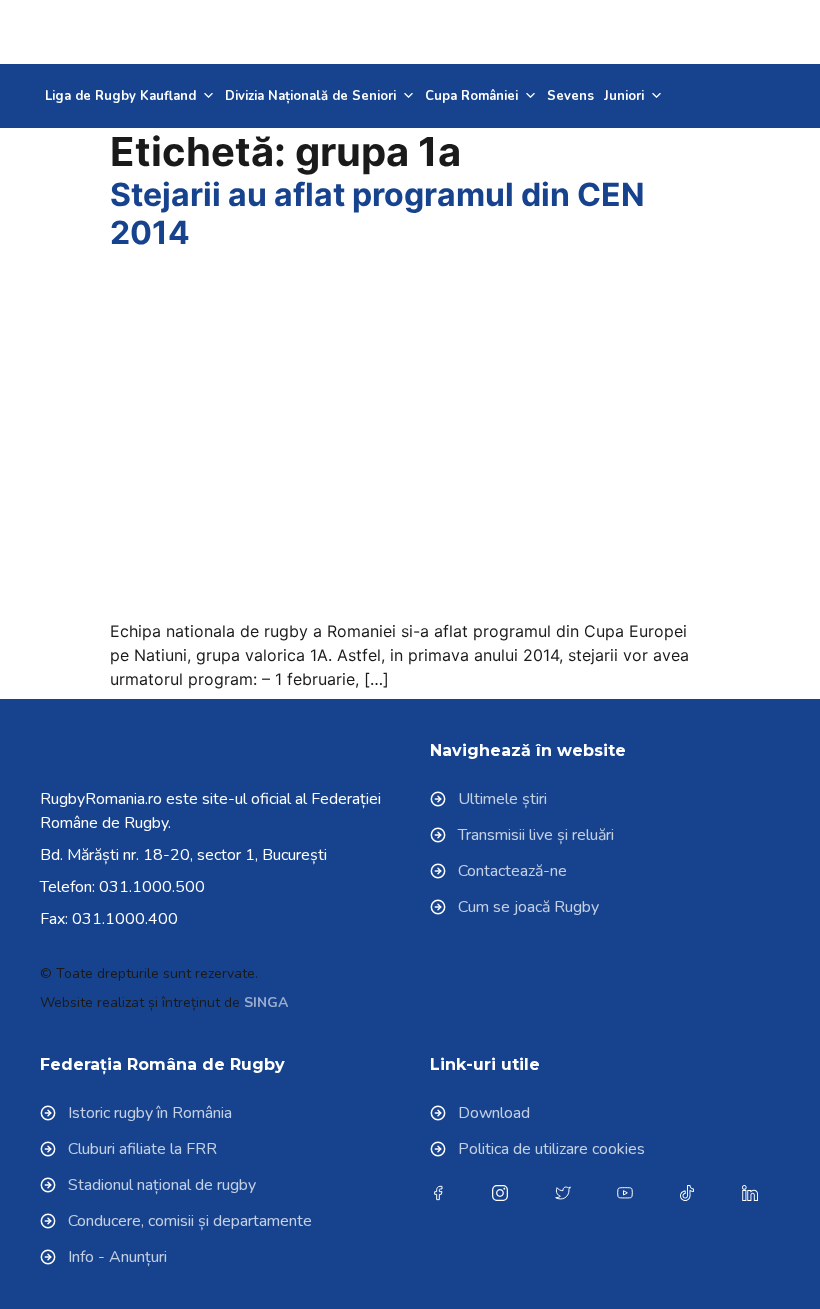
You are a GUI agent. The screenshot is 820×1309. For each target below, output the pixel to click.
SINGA (266, 1002)
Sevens (570, 96)
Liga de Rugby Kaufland (120, 96)
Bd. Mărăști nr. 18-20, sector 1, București (183, 855)
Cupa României (471, 96)
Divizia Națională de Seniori (310, 96)
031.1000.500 (152, 887)
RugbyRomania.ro (101, 799)
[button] (731, 32)
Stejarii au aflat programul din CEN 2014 (377, 213)
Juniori (624, 96)
